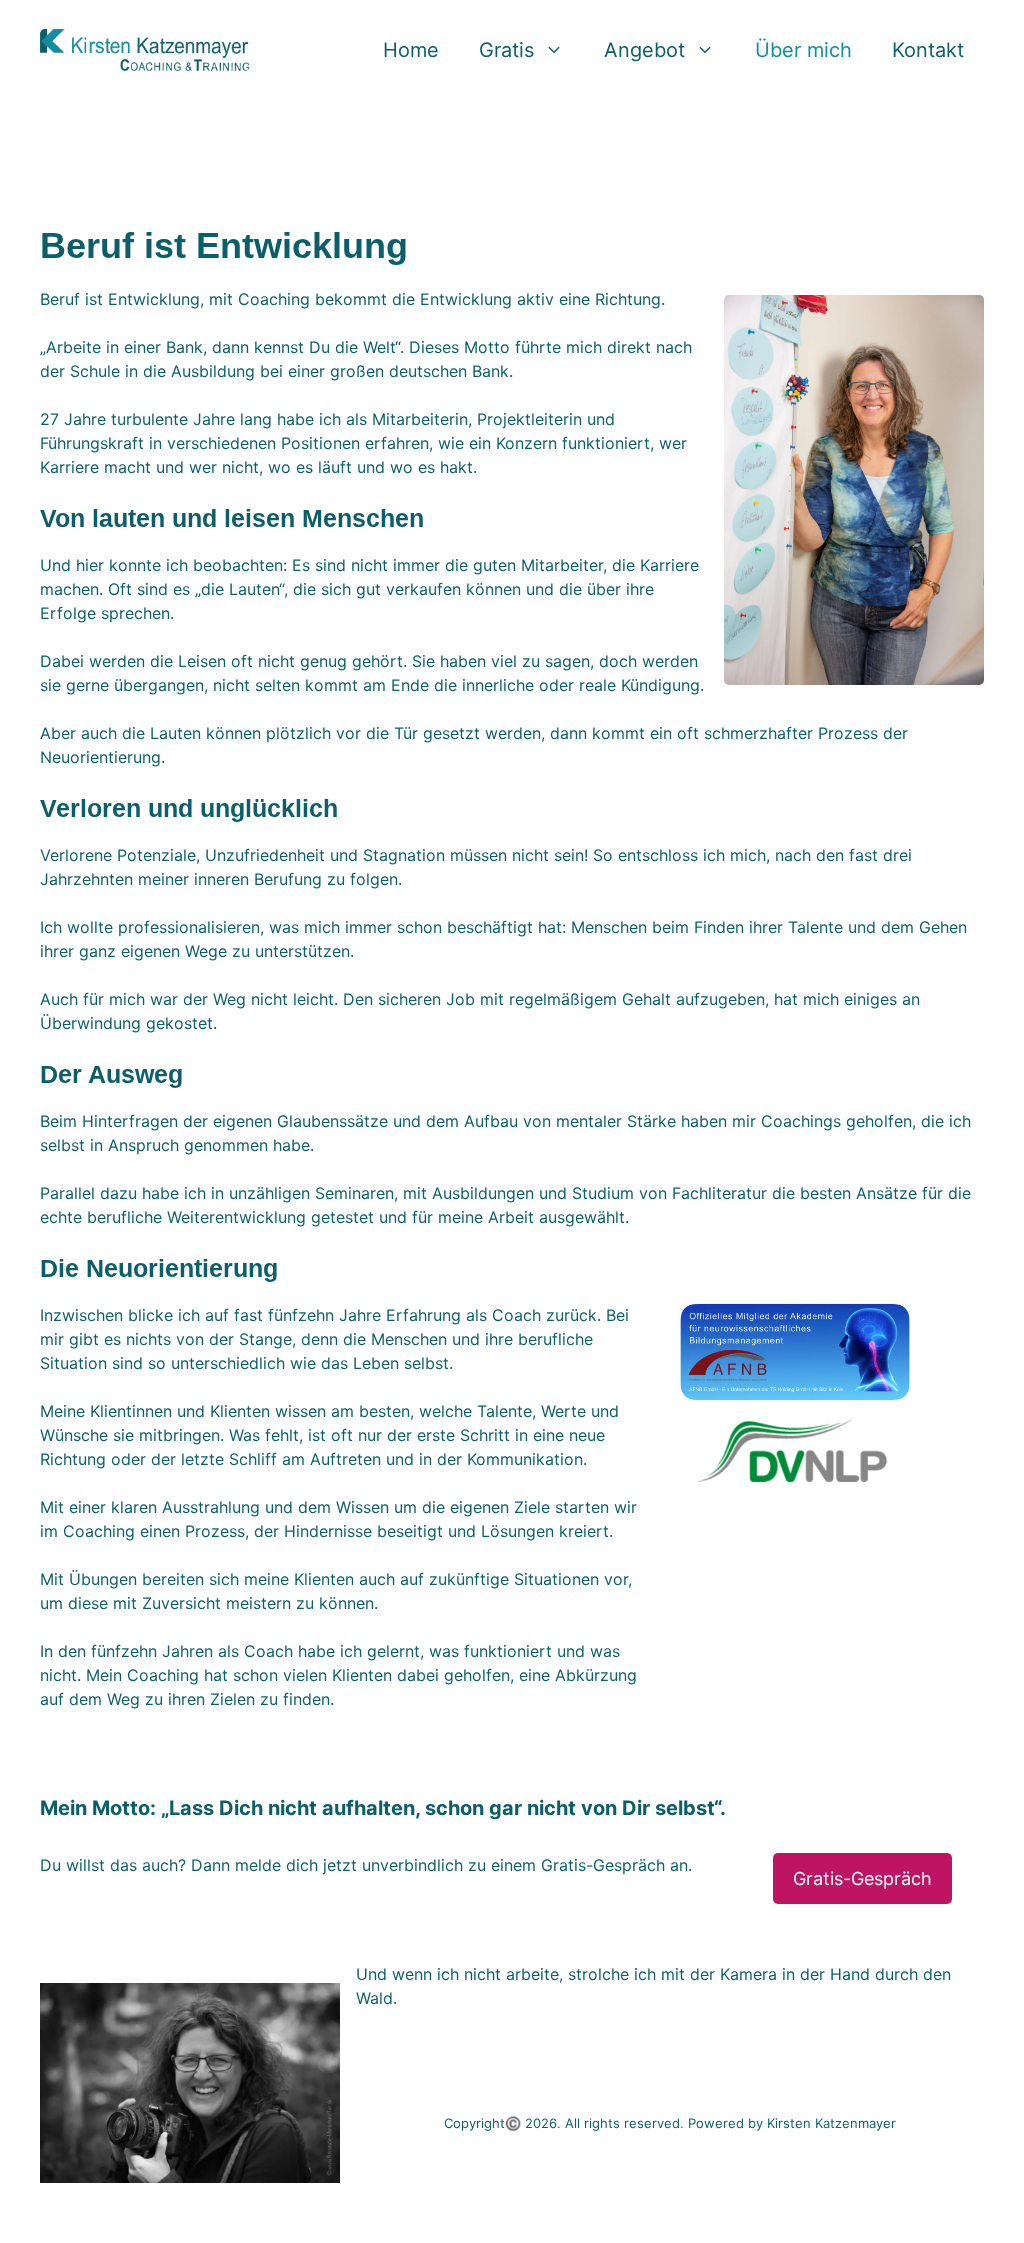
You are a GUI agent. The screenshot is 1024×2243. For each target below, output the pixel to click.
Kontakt (928, 50)
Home (411, 50)
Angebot (644, 50)
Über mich (803, 50)
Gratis (506, 50)
